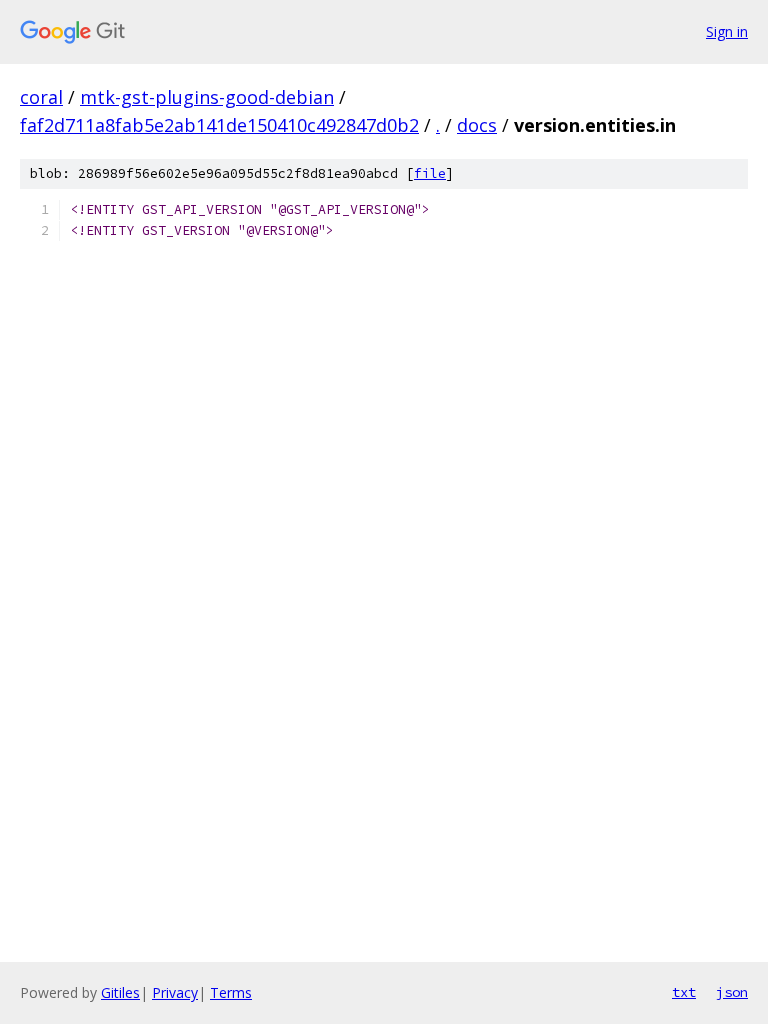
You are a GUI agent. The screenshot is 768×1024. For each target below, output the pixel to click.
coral (41, 97)
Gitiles (120, 992)
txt (684, 992)
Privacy (175, 992)
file (430, 173)
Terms (231, 992)
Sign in (727, 31)
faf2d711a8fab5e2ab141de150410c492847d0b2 (219, 125)
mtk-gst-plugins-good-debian (207, 97)
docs (477, 125)
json (732, 992)
